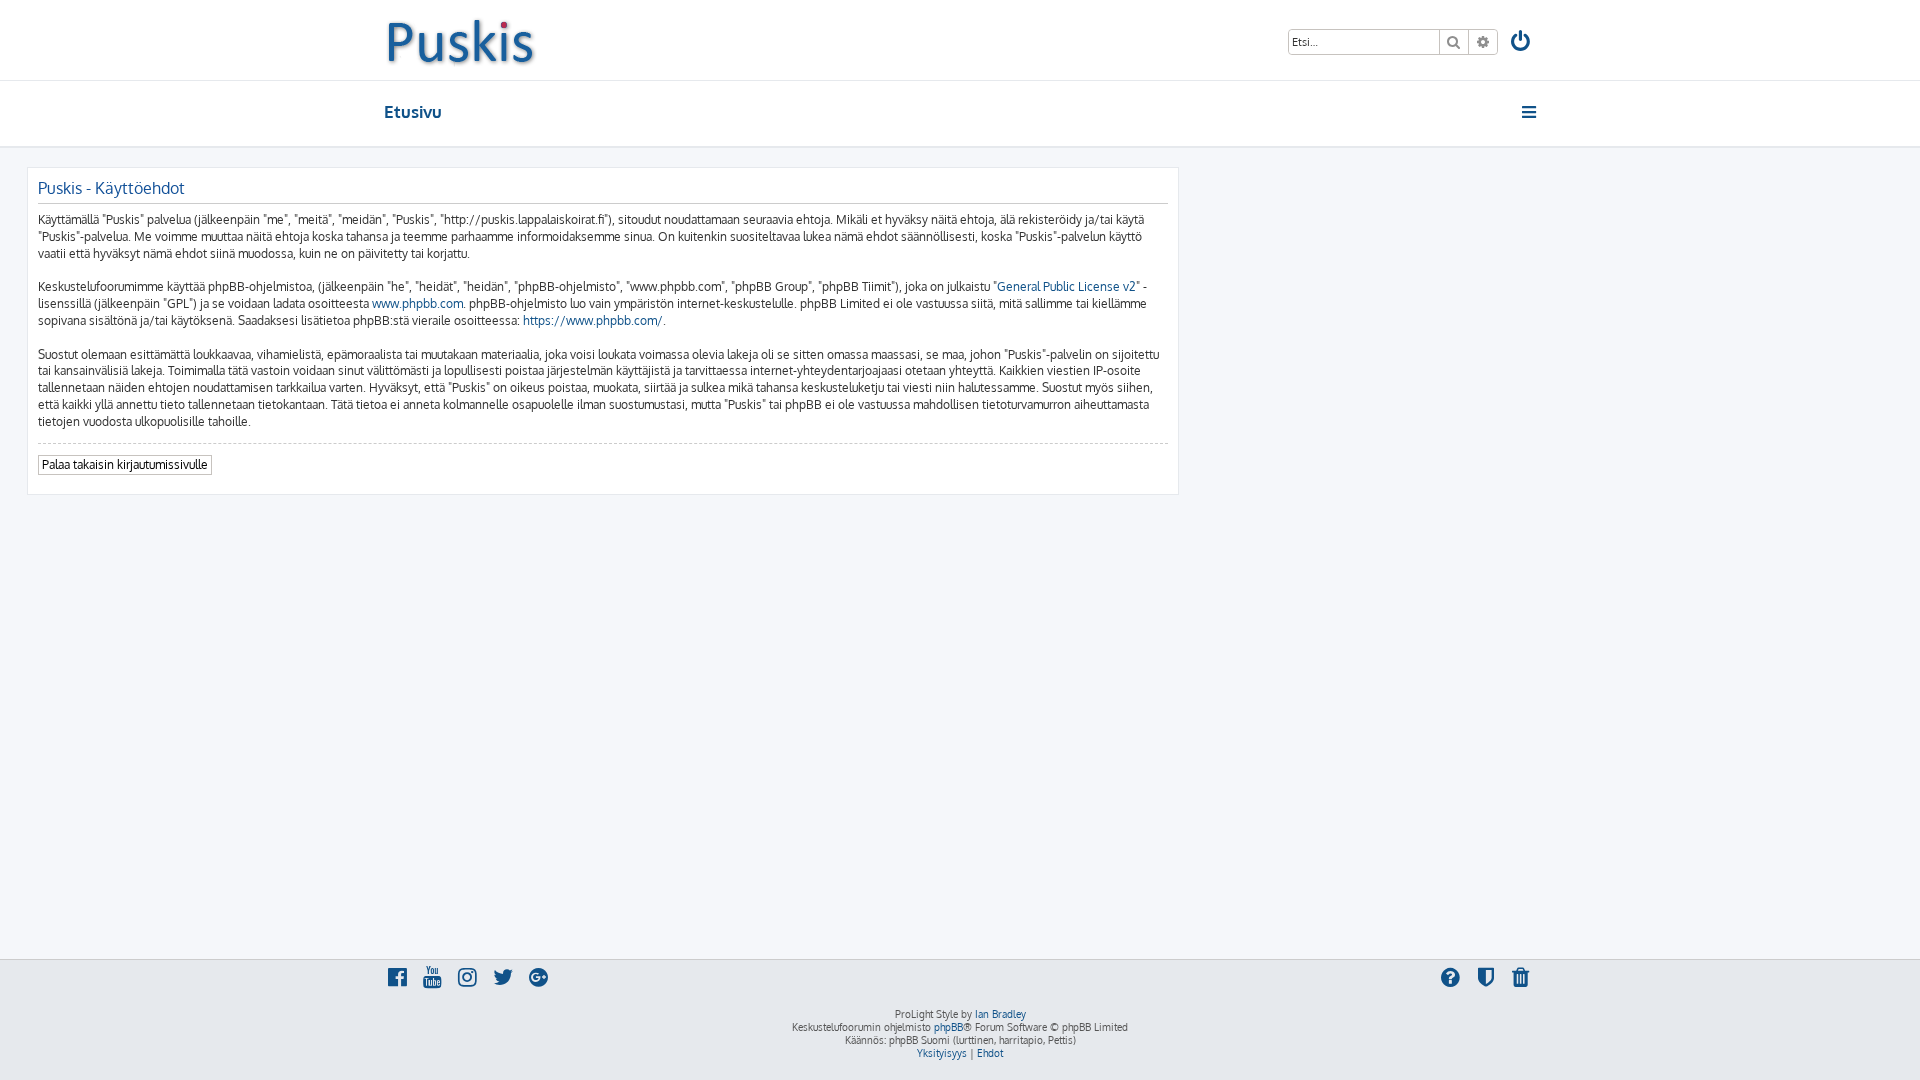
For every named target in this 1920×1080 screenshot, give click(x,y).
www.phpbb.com (417, 303)
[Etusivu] (460, 40)
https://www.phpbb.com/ (593, 320)
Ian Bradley (1000, 1014)
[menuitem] (1522, 43)
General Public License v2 (1066, 286)
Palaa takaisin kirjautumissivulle (125, 464)
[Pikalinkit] (1530, 112)
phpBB (948, 1027)
